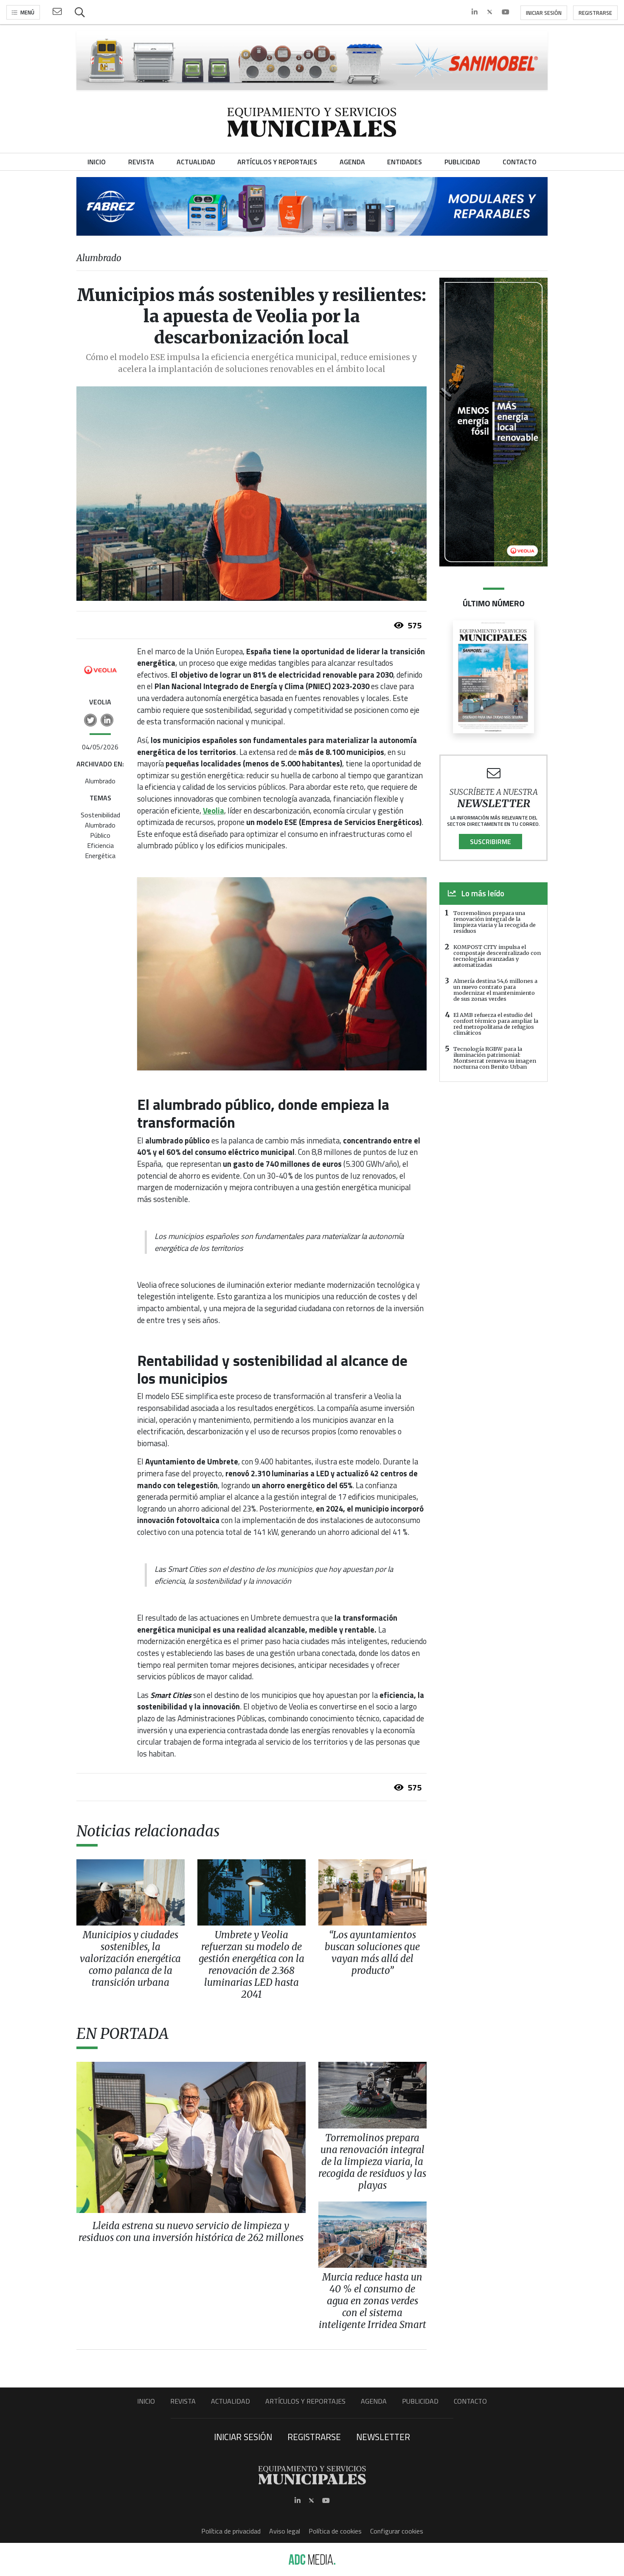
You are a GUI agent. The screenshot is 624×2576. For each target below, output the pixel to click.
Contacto (470, 2401)
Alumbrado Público (100, 830)
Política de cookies (335, 2531)
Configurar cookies (397, 2531)
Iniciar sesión (544, 13)
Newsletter (383, 2437)
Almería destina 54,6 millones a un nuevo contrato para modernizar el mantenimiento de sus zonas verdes (495, 990)
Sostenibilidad (100, 815)
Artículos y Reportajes (305, 2401)
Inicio (146, 2401)
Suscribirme (490, 842)
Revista (183, 2401)
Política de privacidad (231, 2531)
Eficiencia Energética (100, 850)
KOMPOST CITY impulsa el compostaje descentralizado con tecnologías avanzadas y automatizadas (497, 956)
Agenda (374, 2401)
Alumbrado (100, 781)
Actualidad (230, 2401)
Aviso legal (285, 2531)
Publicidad (420, 2401)
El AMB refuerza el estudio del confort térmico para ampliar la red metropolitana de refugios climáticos (496, 1024)
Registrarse (595, 13)
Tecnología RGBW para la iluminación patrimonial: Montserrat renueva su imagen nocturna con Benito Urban (495, 1058)
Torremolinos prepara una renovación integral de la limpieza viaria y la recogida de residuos (495, 922)
